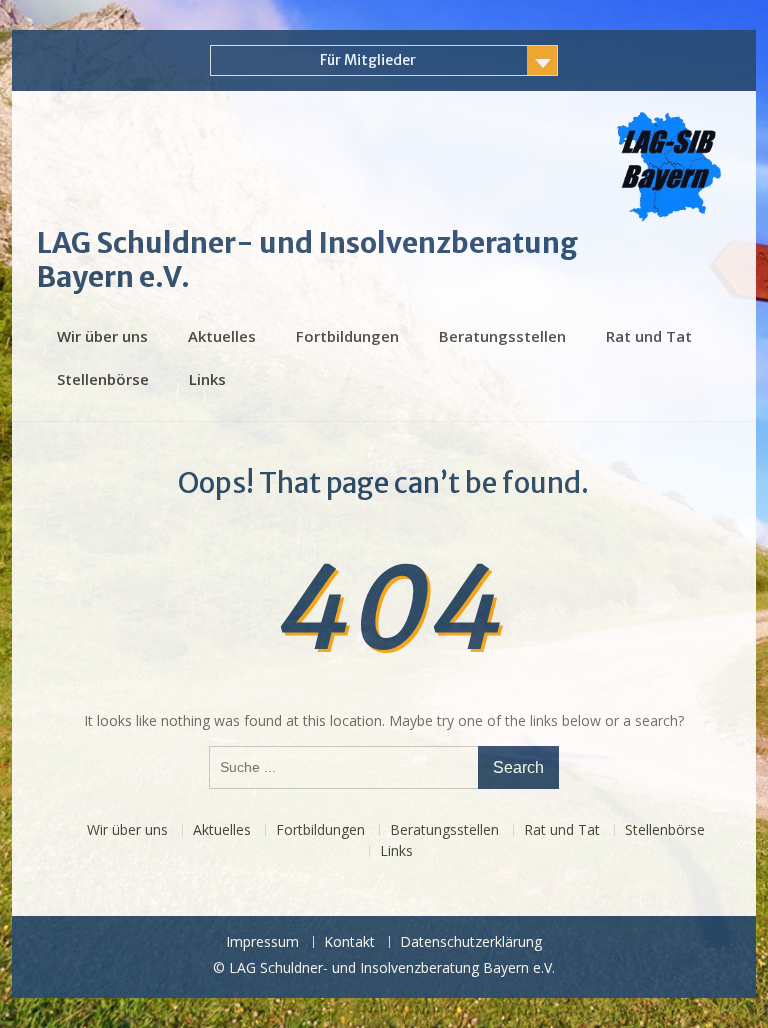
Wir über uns (102, 336)
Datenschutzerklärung (471, 942)
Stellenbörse (103, 379)
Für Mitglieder (368, 60)
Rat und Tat (649, 336)
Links (207, 379)
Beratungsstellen (502, 336)
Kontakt (349, 942)
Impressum (262, 942)
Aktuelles (222, 336)
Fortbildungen (347, 336)
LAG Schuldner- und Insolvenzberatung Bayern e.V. (307, 260)
